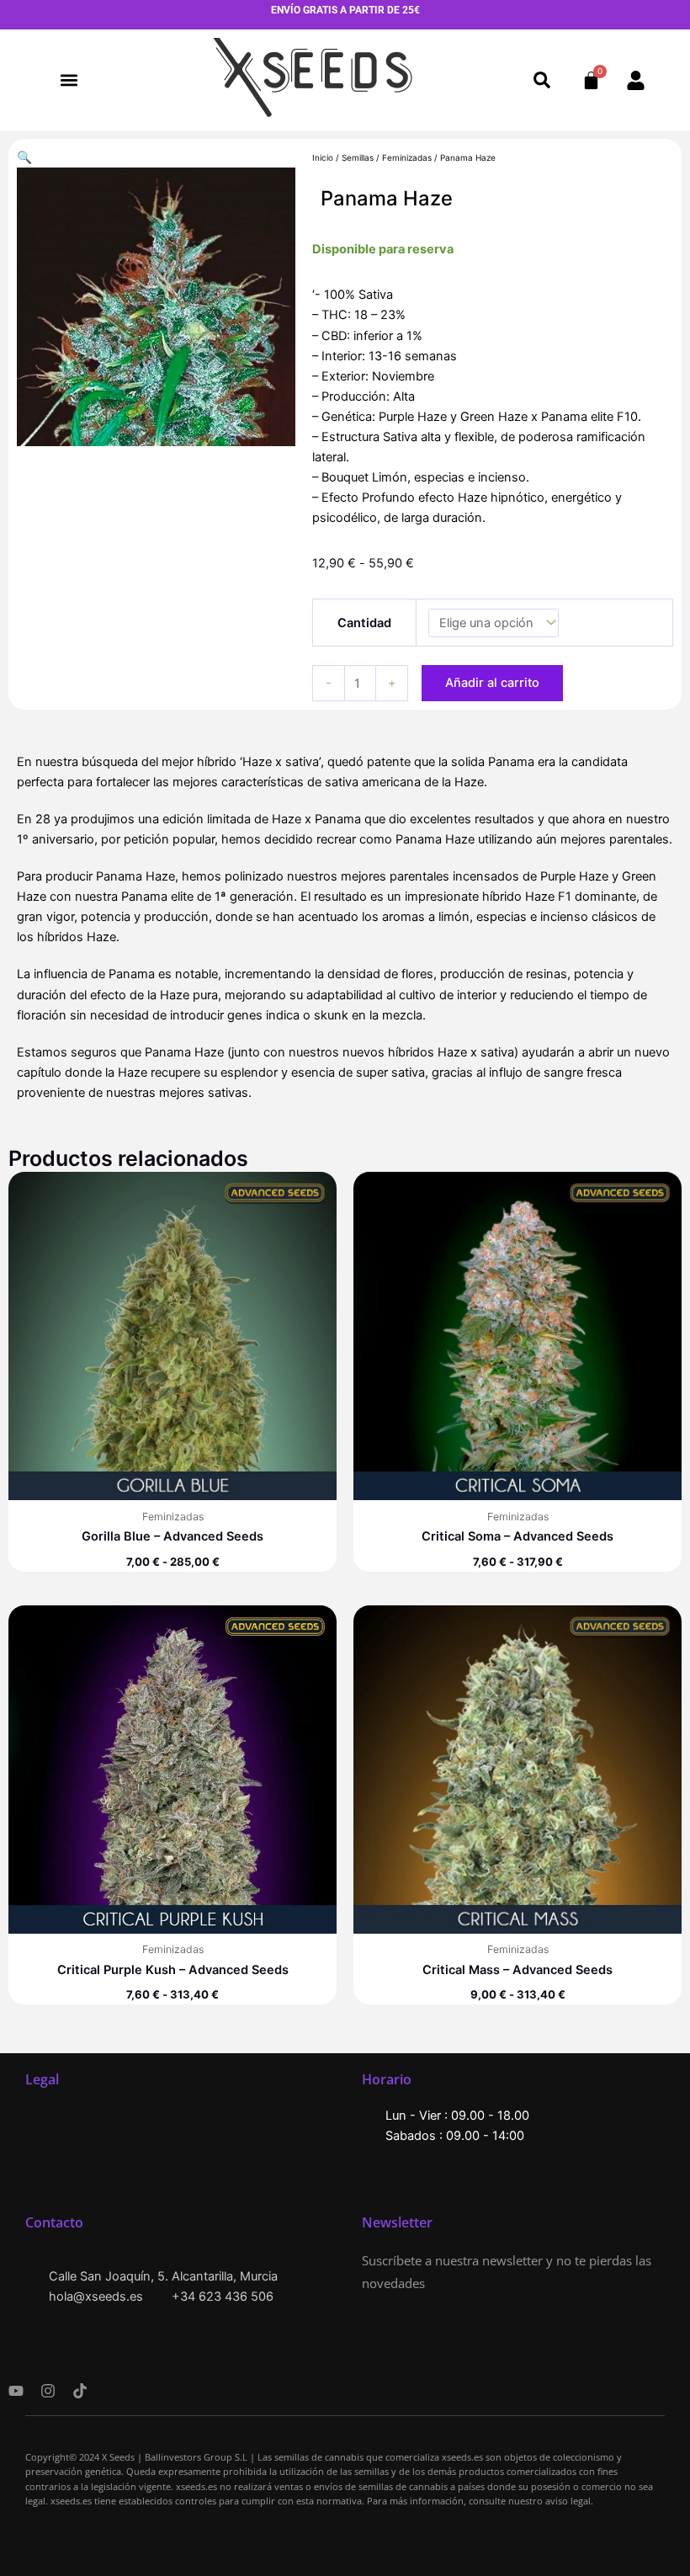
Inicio (323, 157)
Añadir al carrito (492, 683)
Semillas (358, 157)
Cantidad (364, 623)
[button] (69, 80)
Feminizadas (407, 157)
